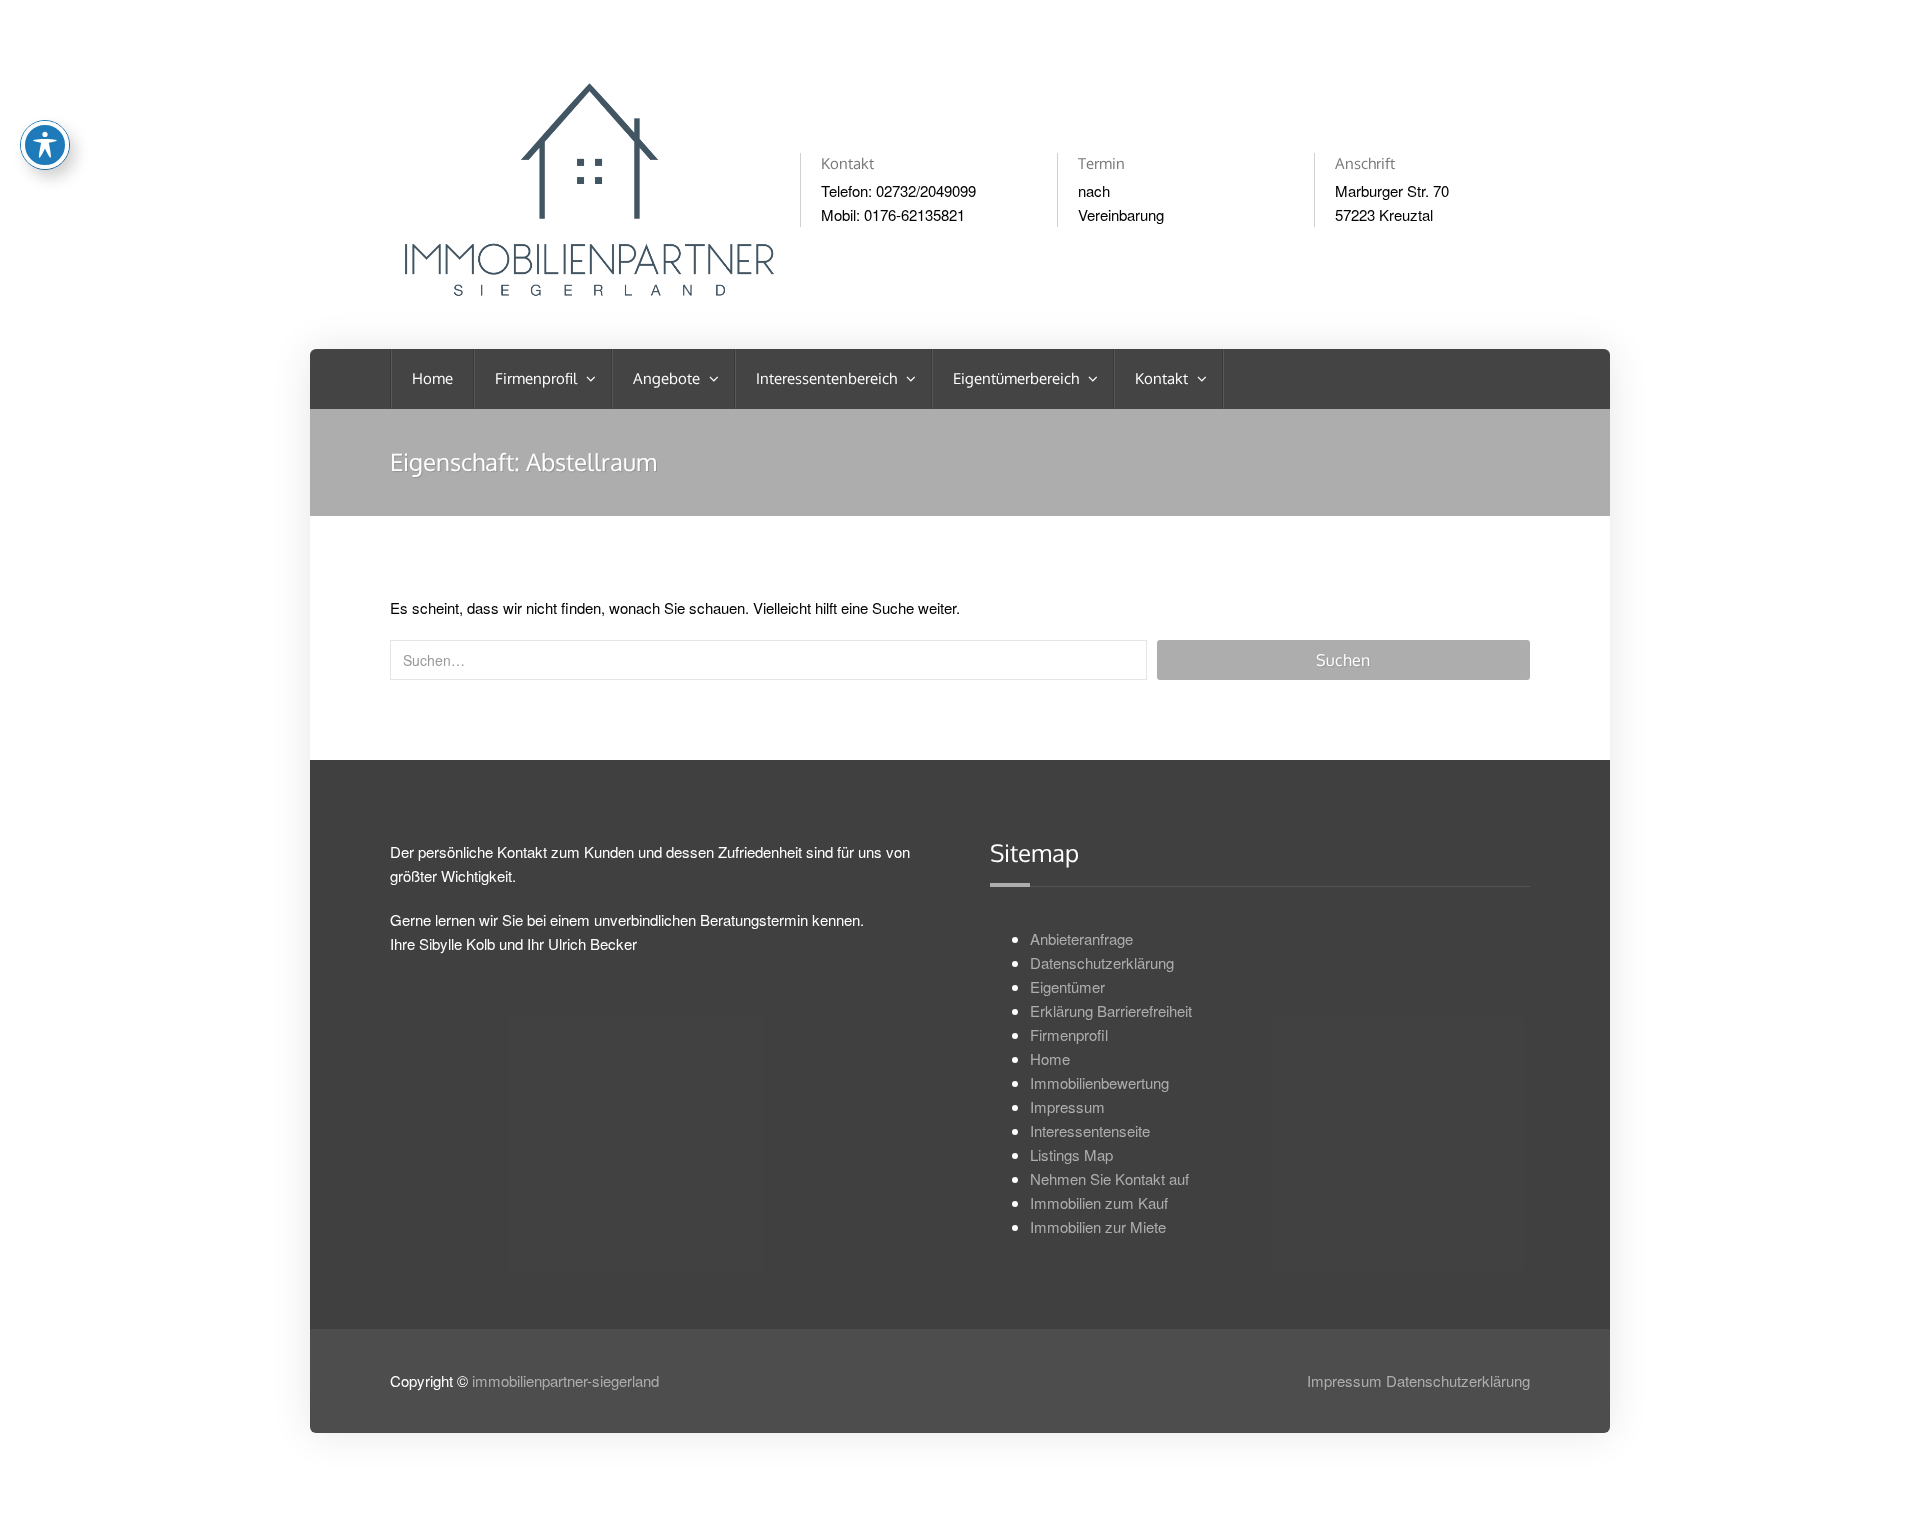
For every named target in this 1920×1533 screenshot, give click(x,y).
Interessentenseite (1090, 1130)
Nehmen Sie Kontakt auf (1109, 1178)
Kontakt (1163, 378)
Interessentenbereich (828, 378)
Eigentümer (1067, 986)
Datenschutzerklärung (1102, 962)
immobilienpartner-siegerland (565, 1380)
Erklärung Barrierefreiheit (1111, 1010)
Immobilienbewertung (1099, 1082)
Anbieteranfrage (1081, 938)
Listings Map (1071, 1154)
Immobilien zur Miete (1098, 1226)
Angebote (668, 378)
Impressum (1067, 1106)
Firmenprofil (538, 378)
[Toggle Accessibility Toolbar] (45, 145)
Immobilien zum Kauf (1099, 1202)
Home (432, 378)
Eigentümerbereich (1018, 378)
